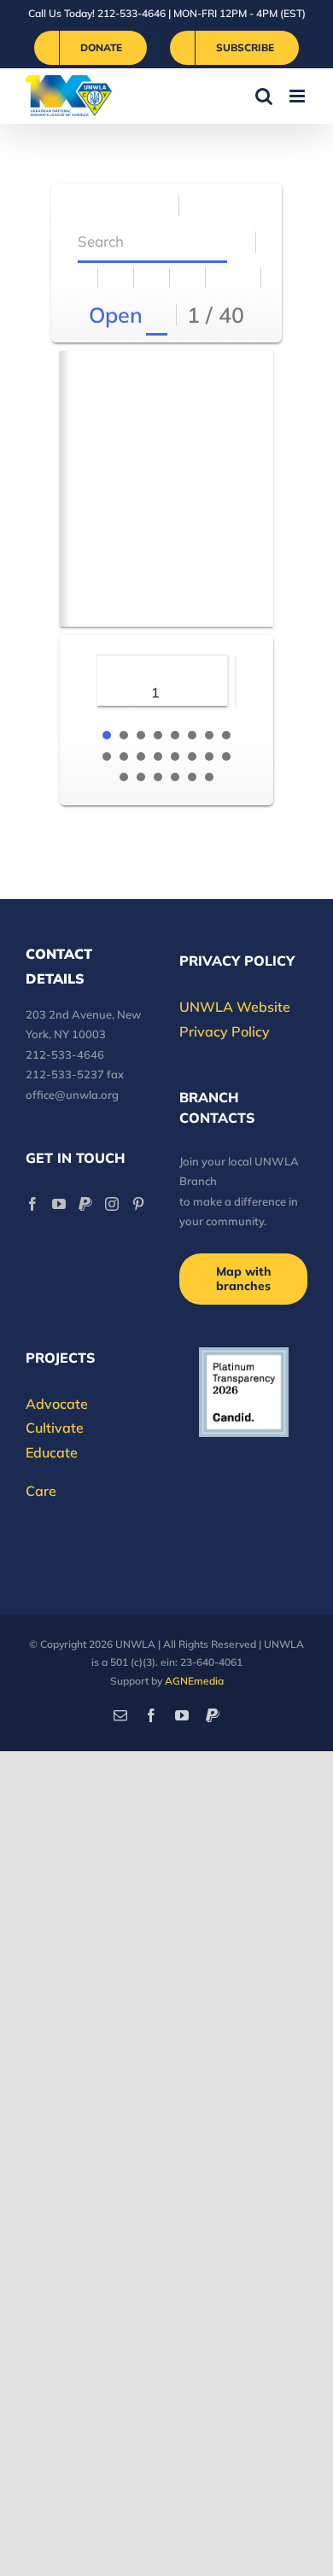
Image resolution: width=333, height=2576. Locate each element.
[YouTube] (59, 1204)
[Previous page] (224, 278)
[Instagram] (112, 1204)
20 (175, 777)
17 (124, 777)
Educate (52, 1452)
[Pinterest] (138, 1204)
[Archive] (162, 205)
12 (158, 756)
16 (226, 756)
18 (141, 777)
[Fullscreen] (152, 278)
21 (192, 777)
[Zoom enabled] (188, 278)
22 (209, 777)
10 (124, 756)
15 (209, 756)
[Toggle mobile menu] (298, 96)
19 (158, 777)
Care (41, 1491)
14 (192, 756)
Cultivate (55, 1428)
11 (141, 756)
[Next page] (244, 278)
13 (175, 756)
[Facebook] (32, 1204)
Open (116, 315)
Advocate (57, 1404)
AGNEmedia (194, 1681)
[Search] (239, 242)
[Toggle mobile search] (264, 96)
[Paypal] (85, 1204)
